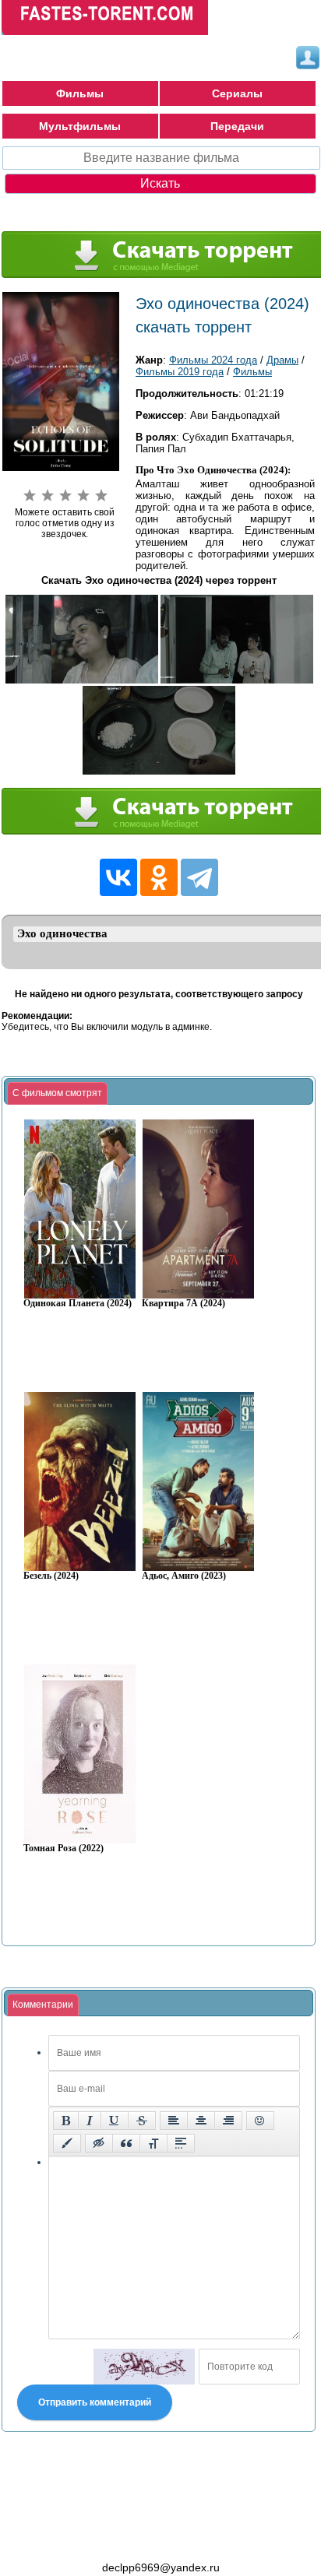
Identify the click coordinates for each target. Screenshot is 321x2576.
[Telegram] (199, 877)
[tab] (57, 1094)
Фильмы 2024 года (213, 360)
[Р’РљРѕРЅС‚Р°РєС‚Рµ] (118, 877)
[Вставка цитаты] (126, 2143)
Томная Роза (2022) (63, 1849)
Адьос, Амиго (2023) (184, 1576)
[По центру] (201, 2121)
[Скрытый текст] (99, 2143)
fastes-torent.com (87, 2539)
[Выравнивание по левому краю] (174, 2121)
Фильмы (80, 93)
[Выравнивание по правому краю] (228, 2121)
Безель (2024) (51, 1576)
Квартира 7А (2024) (183, 1304)
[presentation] (57, 1094)
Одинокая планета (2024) (78, 1304)
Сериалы (237, 93)
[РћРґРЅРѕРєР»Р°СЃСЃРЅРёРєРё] (159, 877)
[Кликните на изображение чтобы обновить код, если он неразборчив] (144, 2367)
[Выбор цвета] (67, 2143)
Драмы (282, 360)
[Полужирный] (66, 2121)
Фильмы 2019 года (180, 372)
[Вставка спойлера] (181, 2143)
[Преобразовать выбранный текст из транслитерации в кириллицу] (153, 2143)
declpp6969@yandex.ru (161, 2567)
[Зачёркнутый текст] (142, 2121)
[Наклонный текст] (90, 2121)
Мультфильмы (80, 126)
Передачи (237, 126)
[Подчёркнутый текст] (115, 2121)
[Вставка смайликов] (260, 2121)
